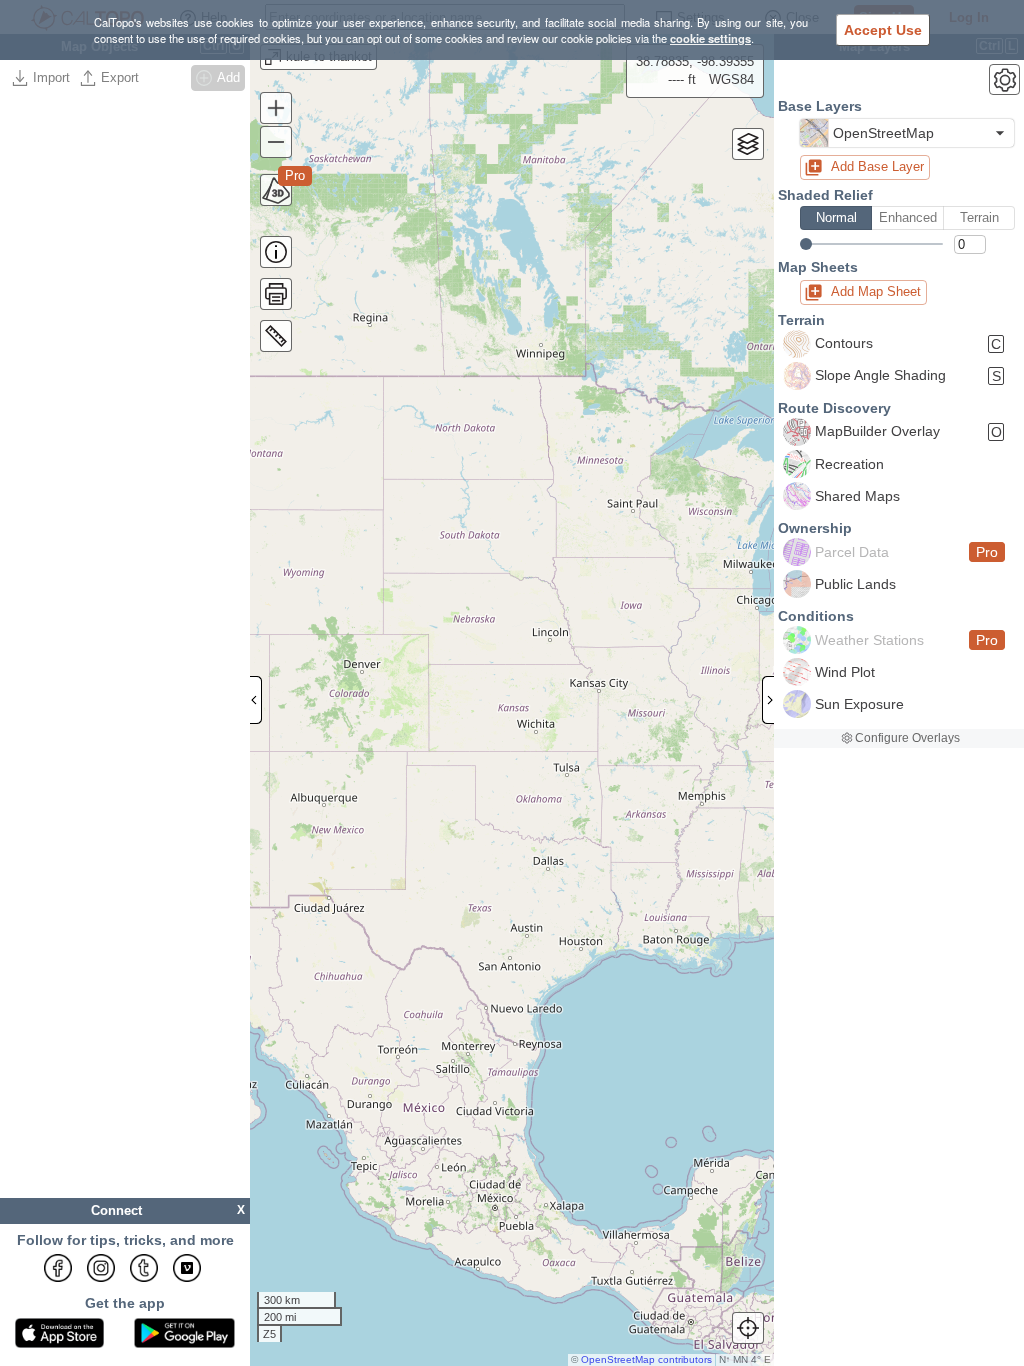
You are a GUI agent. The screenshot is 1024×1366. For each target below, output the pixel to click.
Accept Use (883, 30)
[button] (907, 133)
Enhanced (908, 217)
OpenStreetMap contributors (646, 1359)
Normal (836, 217)
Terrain (979, 217)
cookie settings (710, 38)
